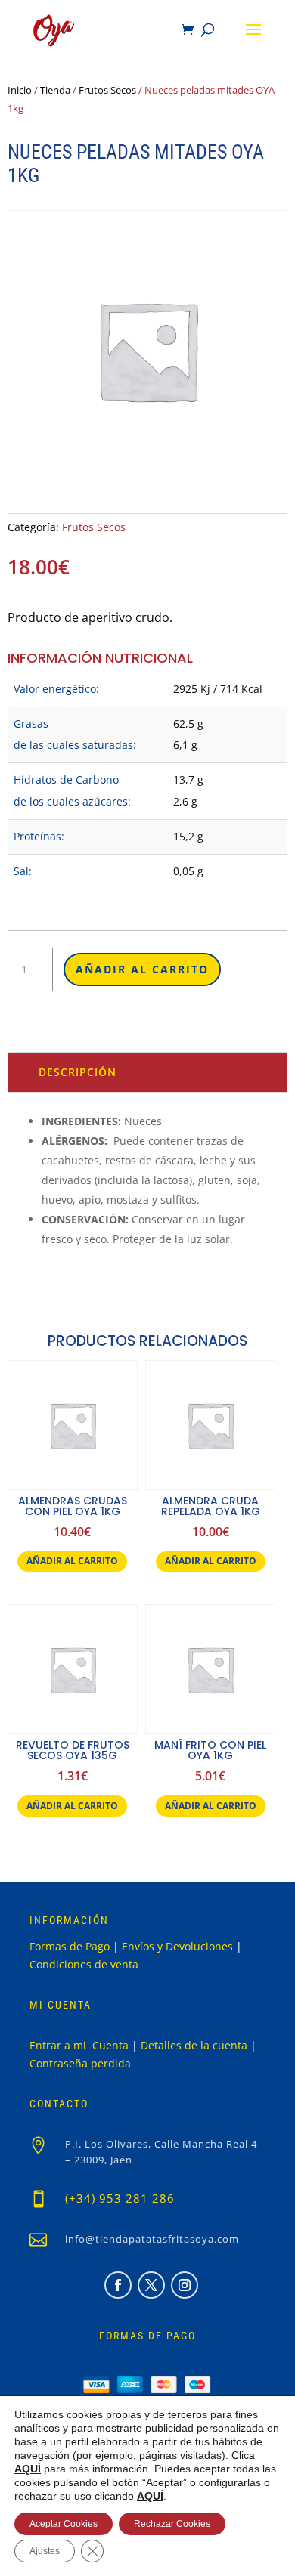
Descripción (78, 1072)
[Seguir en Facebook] (118, 2285)
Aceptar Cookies (64, 2524)
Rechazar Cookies (172, 2524)
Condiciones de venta (84, 1964)
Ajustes (45, 2551)
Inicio (20, 90)
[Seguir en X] (151, 2285)
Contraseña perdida (80, 2063)
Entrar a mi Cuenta (79, 2045)
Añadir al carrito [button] (72, 1561)
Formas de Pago (70, 1946)
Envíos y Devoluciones (177, 1946)
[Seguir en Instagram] (185, 2285)
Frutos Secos (107, 90)
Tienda (55, 90)
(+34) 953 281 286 (120, 2198)
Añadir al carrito (142, 969)
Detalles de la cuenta (194, 2045)
